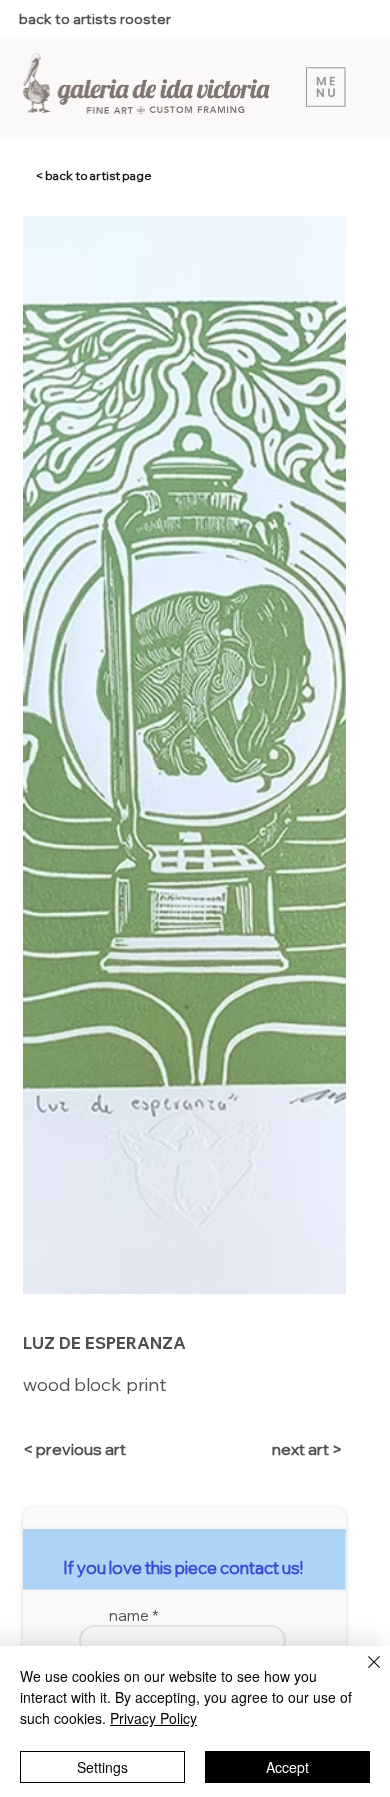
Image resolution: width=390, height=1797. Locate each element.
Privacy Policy (153, 1718)
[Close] (362, 1674)
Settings (102, 1767)
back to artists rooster (95, 19)
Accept (287, 1767)
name (129, 1615)
